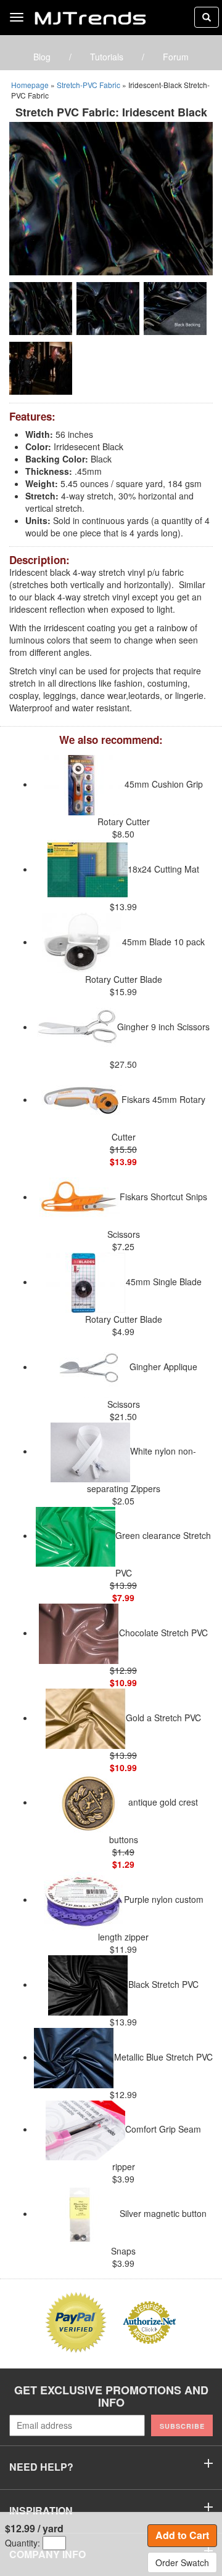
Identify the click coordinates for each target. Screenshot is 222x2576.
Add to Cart (182, 2535)
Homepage (30, 85)
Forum (176, 57)
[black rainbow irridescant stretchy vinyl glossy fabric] (111, 198)
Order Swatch (182, 2562)
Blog (42, 57)
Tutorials (107, 57)
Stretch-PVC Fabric (88, 85)
